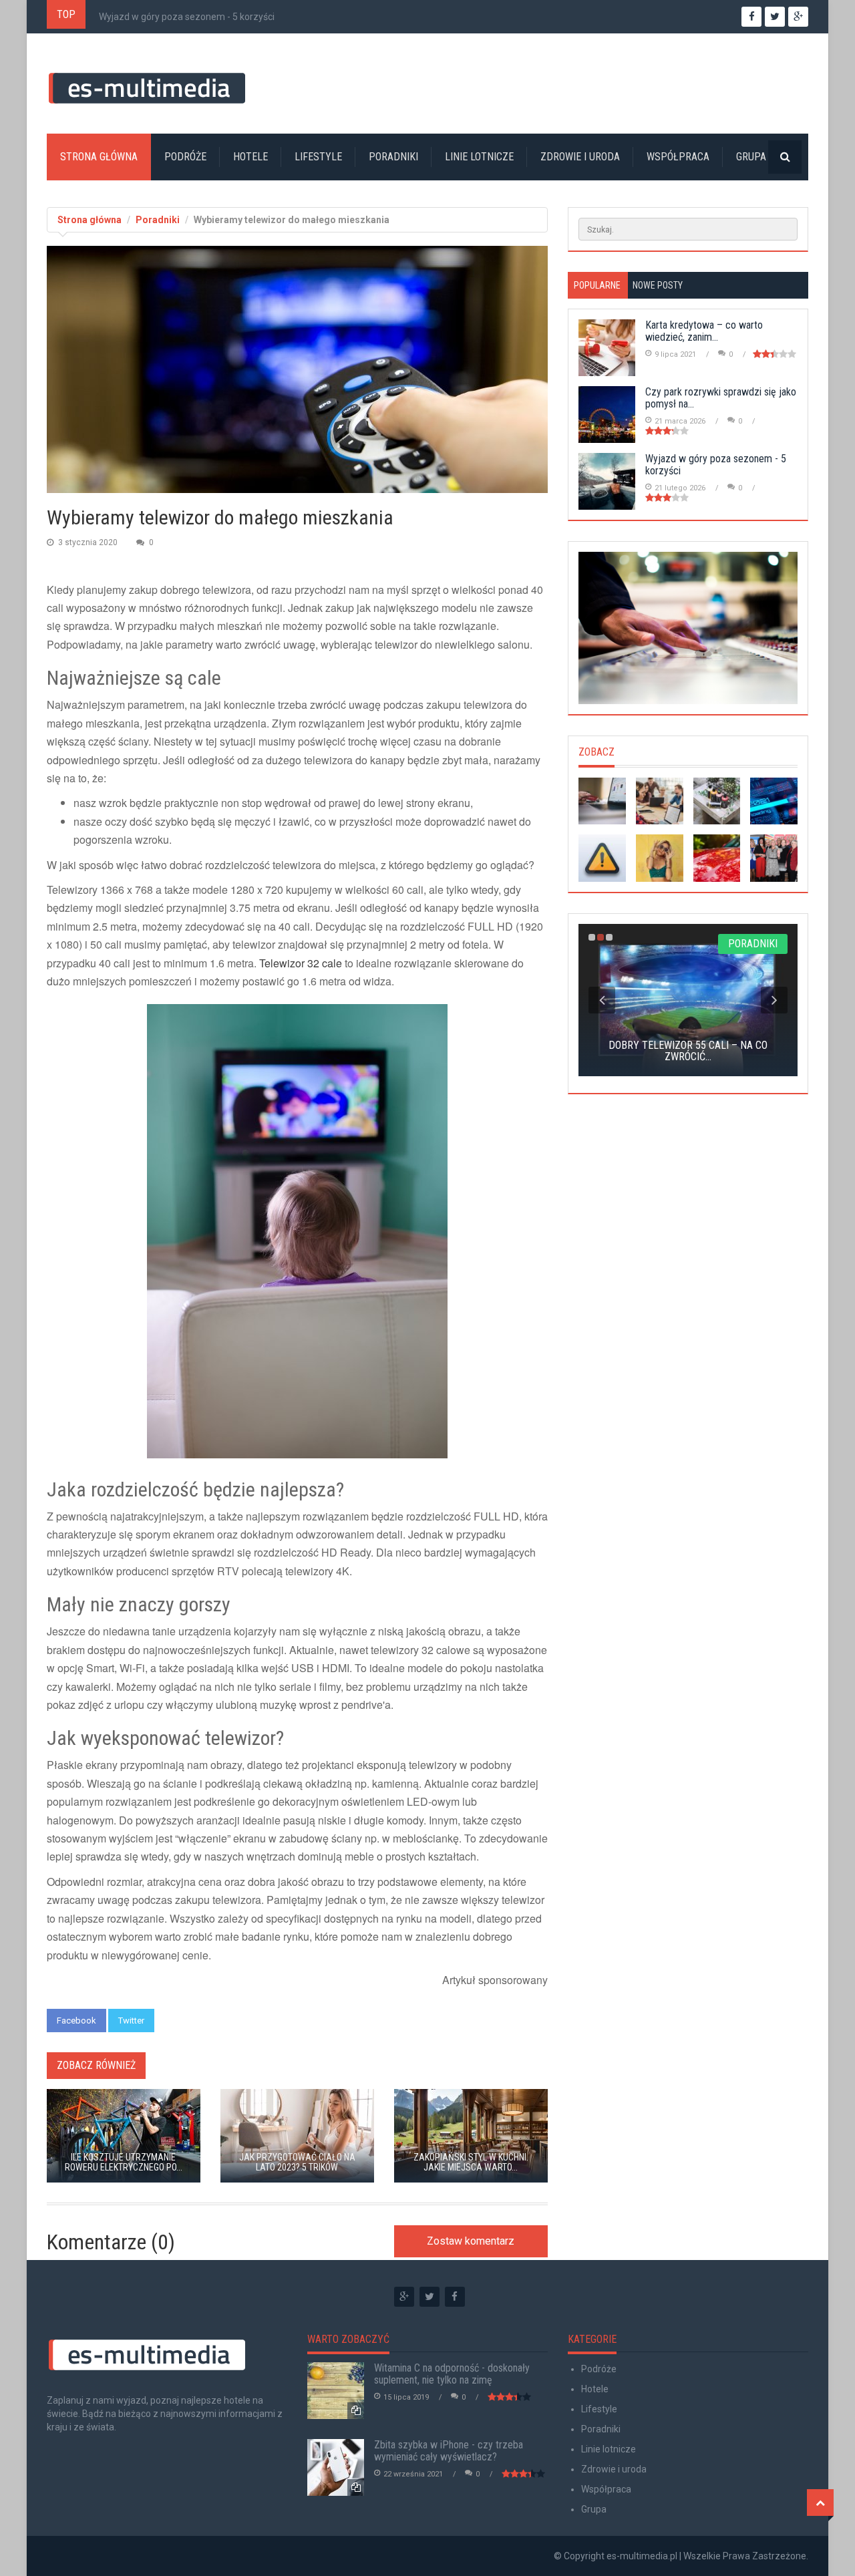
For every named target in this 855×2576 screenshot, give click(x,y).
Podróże (185, 157)
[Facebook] (455, 2297)
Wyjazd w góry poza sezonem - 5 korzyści (187, 17)
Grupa (751, 157)
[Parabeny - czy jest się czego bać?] (717, 801)
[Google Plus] (404, 2297)
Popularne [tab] (597, 285)
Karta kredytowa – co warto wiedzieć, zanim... (704, 331)
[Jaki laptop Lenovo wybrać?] (660, 801)
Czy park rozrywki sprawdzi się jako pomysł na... (721, 398)
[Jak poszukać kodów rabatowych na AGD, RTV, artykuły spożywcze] (602, 801)
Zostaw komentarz (471, 2241)
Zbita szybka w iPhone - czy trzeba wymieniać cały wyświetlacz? (449, 2451)
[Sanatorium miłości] (774, 858)
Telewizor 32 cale (301, 963)
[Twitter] (430, 2297)
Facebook (76, 2021)
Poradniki (393, 157)
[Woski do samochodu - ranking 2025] (717, 858)
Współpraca (678, 157)
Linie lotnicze (479, 157)
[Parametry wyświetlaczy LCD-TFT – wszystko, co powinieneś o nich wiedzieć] (774, 801)
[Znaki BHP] (602, 858)
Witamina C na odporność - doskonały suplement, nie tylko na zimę (452, 2374)
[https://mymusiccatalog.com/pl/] (688, 628)
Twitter (131, 2021)
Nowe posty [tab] (658, 285)
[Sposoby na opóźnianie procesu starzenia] (660, 858)
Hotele (250, 157)
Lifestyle (318, 157)
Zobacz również (96, 2065)
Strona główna (99, 157)
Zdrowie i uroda (580, 157)
